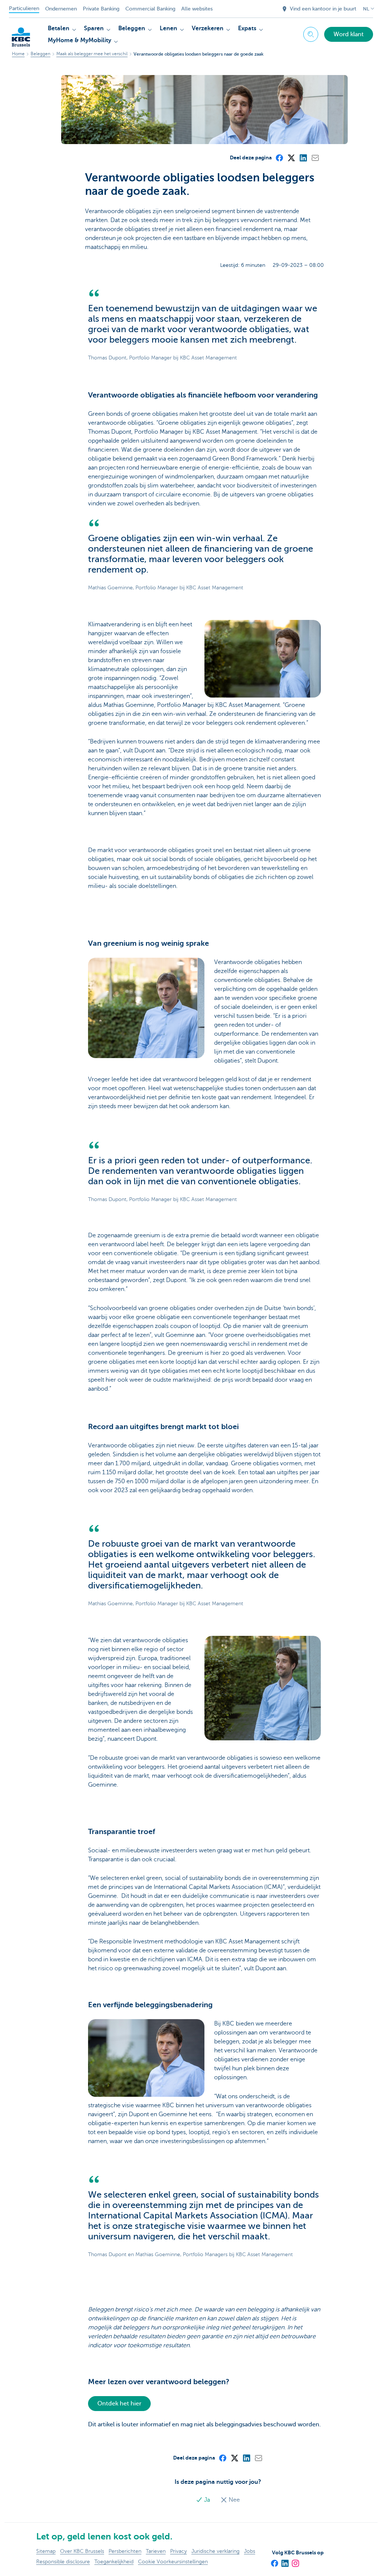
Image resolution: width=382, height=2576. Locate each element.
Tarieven (156, 2551)
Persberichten (125, 2551)
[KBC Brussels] (21, 33)
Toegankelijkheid (114, 2562)
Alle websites (197, 9)
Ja (207, 2500)
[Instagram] (295, 2561)
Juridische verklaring (215, 2551)
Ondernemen (61, 9)
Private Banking (101, 9)
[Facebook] (279, 158)
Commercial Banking (150, 9)
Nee (234, 2500)
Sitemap (46, 2551)
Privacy (179, 2551)
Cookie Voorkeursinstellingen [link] (173, 2562)
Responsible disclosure (63, 2562)
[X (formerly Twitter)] (291, 158)
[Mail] (315, 158)
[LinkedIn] (303, 158)
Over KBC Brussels (82, 2551)
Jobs (250, 2551)
